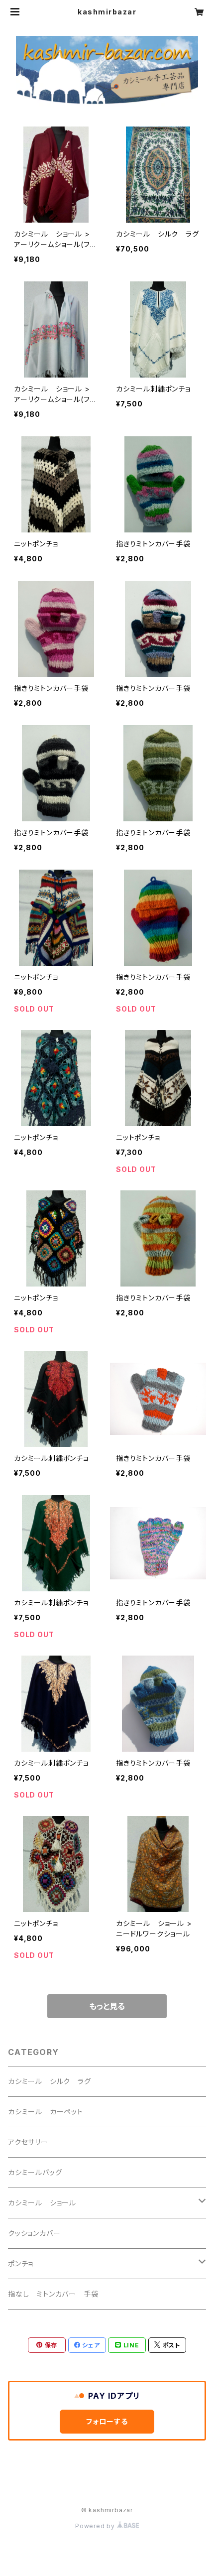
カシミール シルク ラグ (50, 2081)
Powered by (96, 2526)
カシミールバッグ (35, 2172)
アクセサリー (28, 2142)
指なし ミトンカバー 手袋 (53, 2294)
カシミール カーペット (46, 2112)
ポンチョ (21, 2263)
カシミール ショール (42, 2203)
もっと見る (107, 2006)
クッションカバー (34, 2233)
